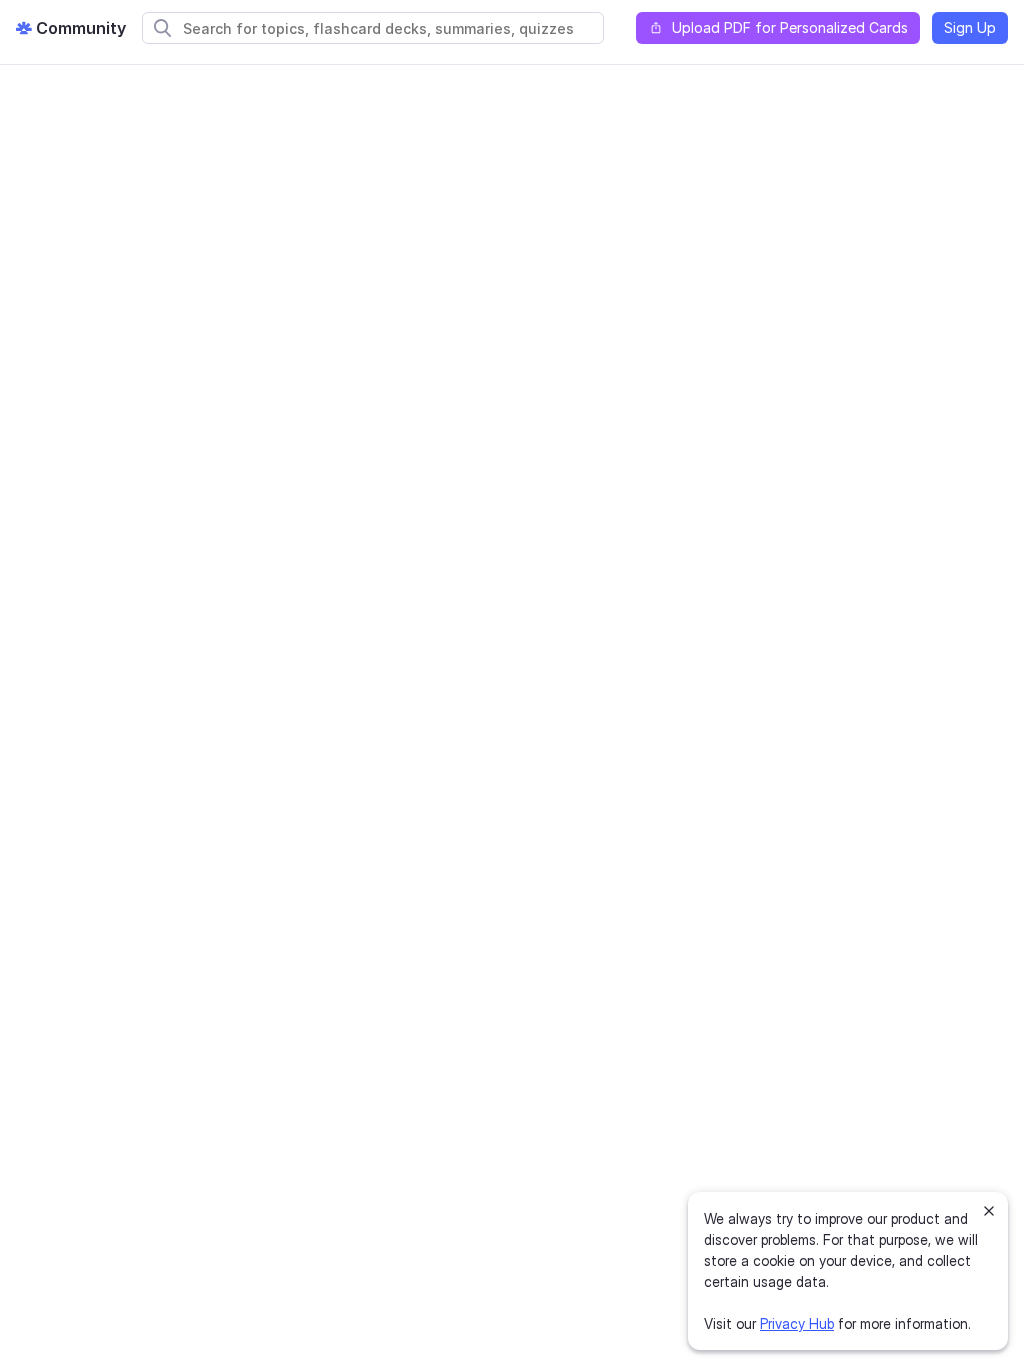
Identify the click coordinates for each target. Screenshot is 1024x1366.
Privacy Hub (797, 1323)
